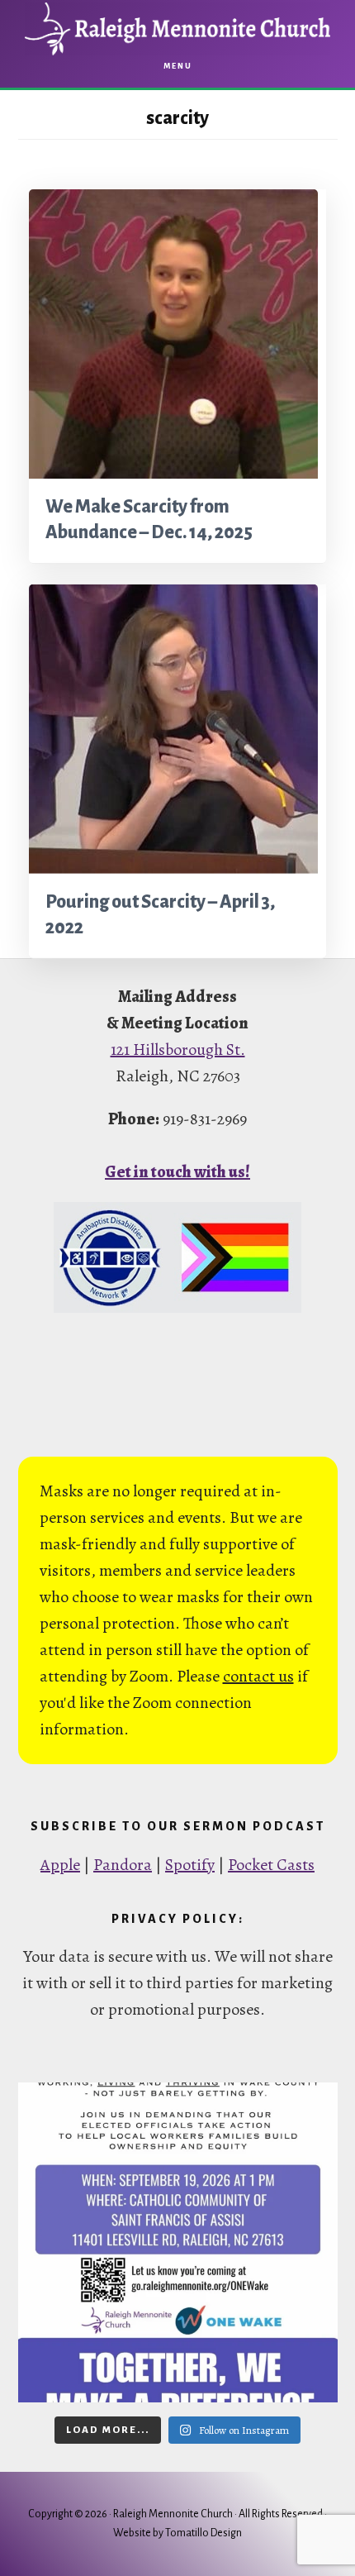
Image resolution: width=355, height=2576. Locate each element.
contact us (258, 1676)
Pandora (123, 1865)
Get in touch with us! (177, 1172)
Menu (178, 66)
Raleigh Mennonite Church (177, 29)
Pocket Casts (271, 1865)
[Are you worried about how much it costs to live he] (178, 2242)
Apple (60, 1865)
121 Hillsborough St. (178, 1049)
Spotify (190, 1865)
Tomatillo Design (204, 2533)
